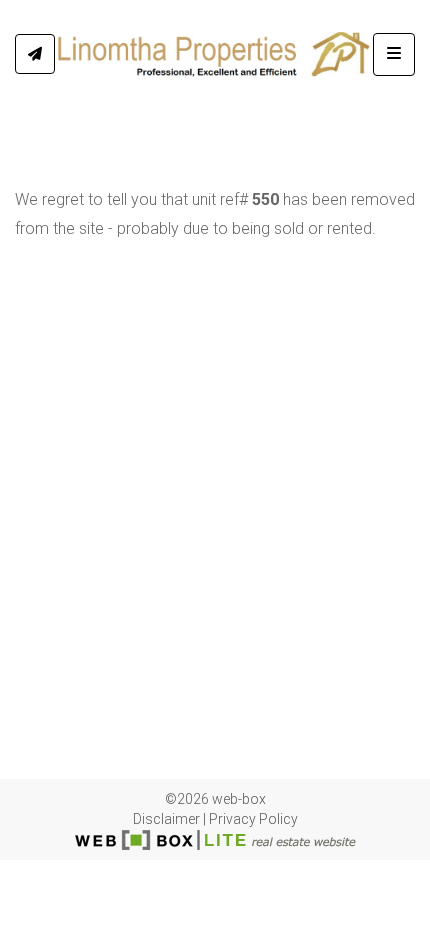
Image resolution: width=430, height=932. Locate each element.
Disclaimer (166, 819)
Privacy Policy (253, 819)
